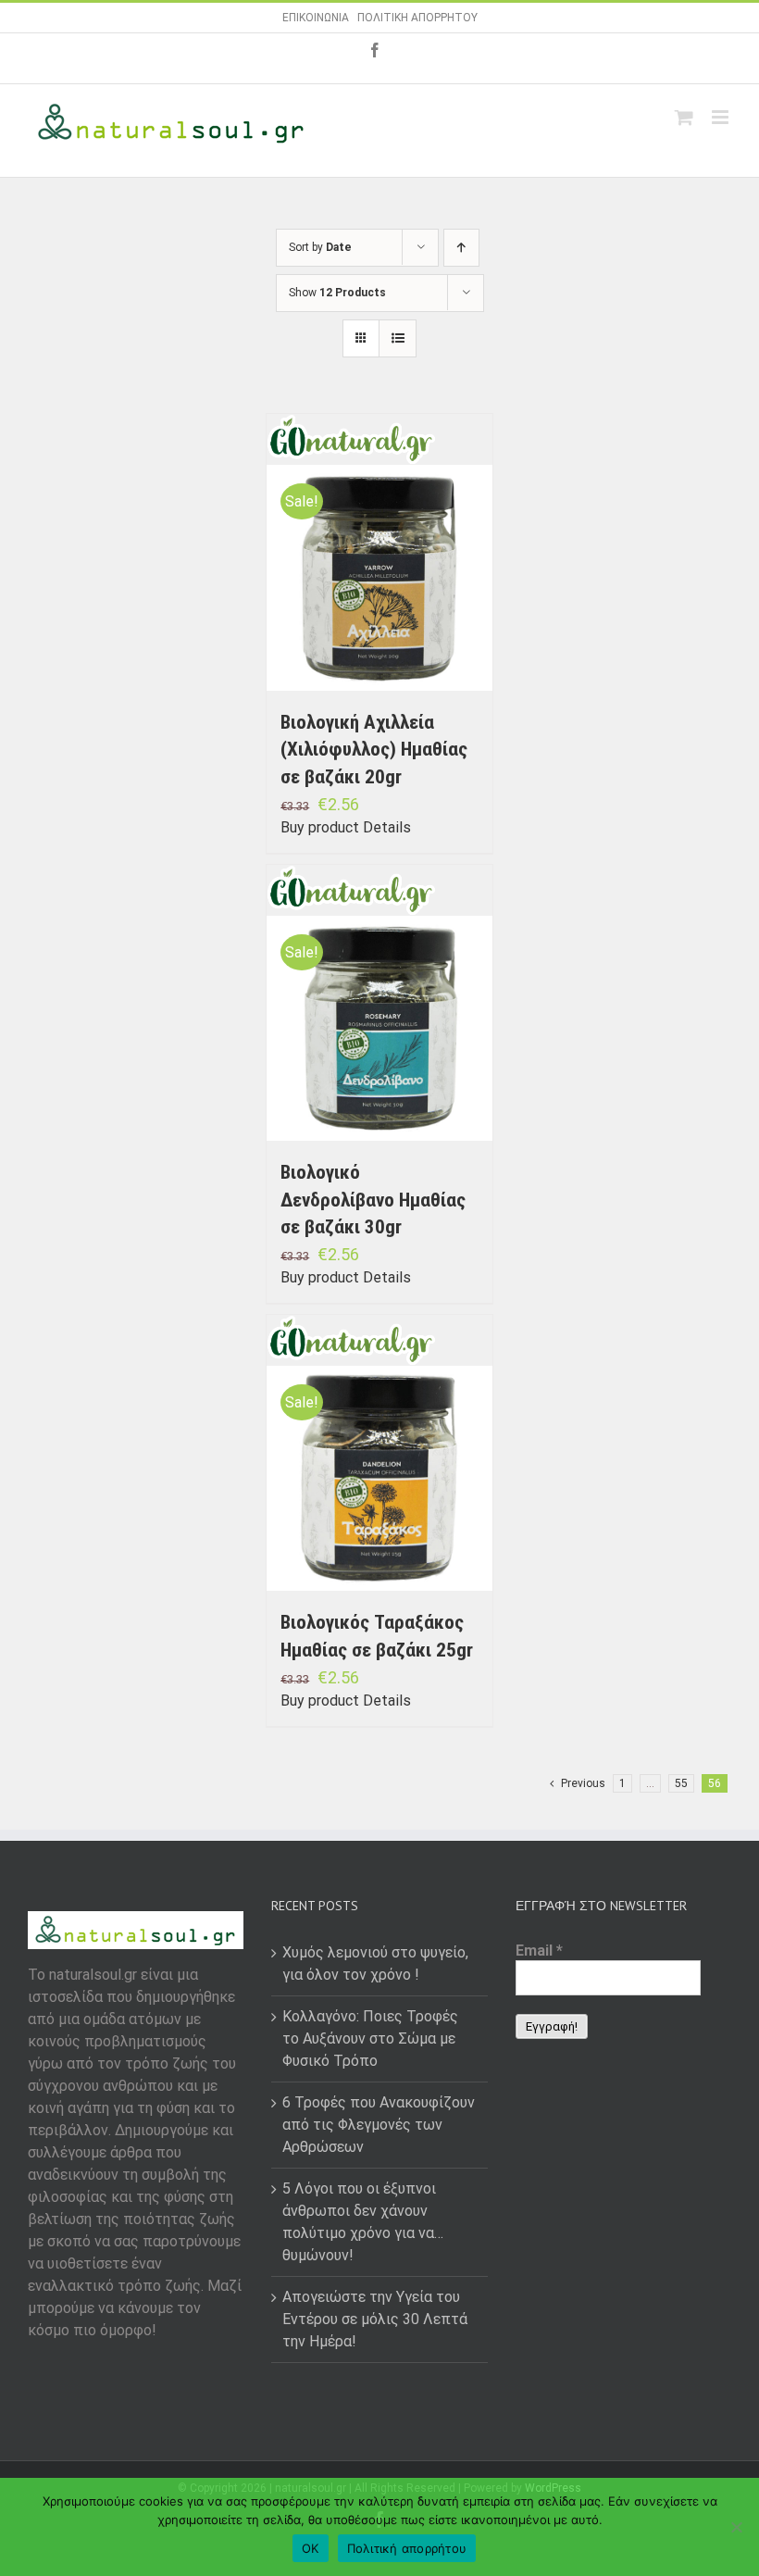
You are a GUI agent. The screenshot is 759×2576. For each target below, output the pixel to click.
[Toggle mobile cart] (684, 117)
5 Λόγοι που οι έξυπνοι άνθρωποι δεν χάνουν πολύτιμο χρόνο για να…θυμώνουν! (363, 2222)
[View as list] (398, 338)
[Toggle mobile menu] (722, 117)
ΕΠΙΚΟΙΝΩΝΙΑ (316, 18)
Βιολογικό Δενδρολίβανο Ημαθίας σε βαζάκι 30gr (373, 1200)
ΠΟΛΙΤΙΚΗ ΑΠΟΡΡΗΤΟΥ (417, 18)
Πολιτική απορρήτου (407, 2548)
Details (387, 827)
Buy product (320, 827)
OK (311, 2548)
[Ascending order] (461, 248)
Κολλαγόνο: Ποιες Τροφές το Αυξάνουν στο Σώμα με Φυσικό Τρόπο (370, 2038)
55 (681, 1783)
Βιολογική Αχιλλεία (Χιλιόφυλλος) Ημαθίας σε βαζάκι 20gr (374, 750)
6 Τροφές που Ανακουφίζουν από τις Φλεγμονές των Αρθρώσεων (379, 2125)
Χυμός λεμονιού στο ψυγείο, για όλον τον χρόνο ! (375, 1963)
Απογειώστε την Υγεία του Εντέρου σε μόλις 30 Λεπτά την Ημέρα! (375, 2319)
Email (539, 1951)
